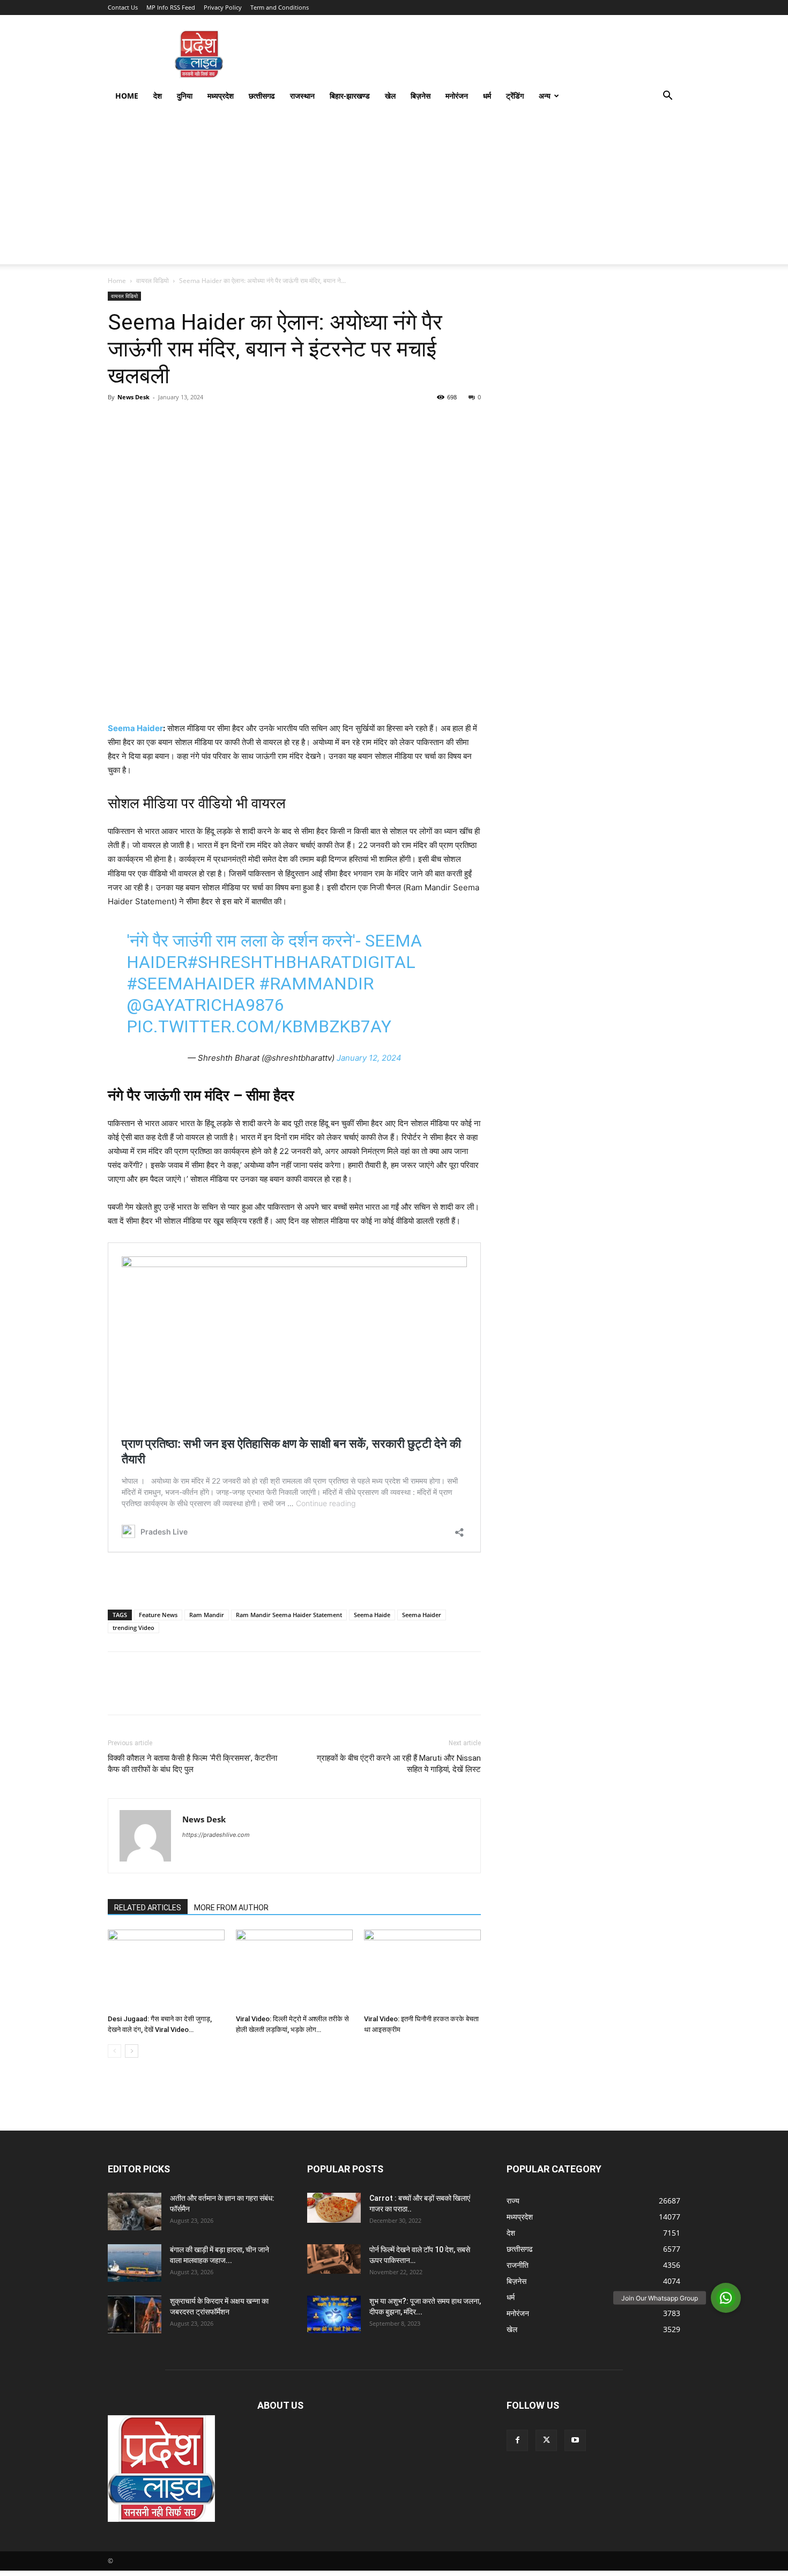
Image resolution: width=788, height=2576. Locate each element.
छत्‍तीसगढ (262, 96)
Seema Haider (135, 728)
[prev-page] (114, 2051)
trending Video (133, 1628)
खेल (390, 96)
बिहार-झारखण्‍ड (350, 96)
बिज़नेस (421, 96)
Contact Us (123, 7)
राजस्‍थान (302, 96)
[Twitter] (143, 421)
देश (158, 96)
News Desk (133, 397)
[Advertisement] (394, 189)
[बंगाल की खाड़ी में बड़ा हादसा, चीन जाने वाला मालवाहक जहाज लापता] (135, 2263)
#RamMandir (316, 984)
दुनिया (185, 96)
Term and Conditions (280, 7)
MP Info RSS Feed (171, 7)
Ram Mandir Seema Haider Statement (289, 1615)
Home (127, 96)
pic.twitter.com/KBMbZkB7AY (259, 1026)
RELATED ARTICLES (148, 1908)
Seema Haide (372, 1615)
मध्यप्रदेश (221, 96)
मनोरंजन (457, 96)
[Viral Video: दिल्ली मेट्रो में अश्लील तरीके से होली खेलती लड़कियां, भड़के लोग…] (294, 1970)
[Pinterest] (168, 421)
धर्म (487, 96)
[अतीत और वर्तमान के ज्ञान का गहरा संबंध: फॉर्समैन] (135, 2212)
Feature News (158, 1615)
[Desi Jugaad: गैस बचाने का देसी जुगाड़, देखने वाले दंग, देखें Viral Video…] (166, 1970)
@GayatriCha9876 (205, 1005)
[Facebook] (118, 421)
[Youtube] (575, 2440)
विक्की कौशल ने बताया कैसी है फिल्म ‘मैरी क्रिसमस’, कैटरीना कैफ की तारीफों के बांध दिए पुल (192, 1764)
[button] (667, 97)
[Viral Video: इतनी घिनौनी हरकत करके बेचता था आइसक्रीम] (422, 1970)
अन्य (545, 96)
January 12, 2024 (369, 1058)
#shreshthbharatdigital (301, 962)
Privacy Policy (223, 7)
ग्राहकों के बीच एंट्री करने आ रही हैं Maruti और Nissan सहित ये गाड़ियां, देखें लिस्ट (399, 1764)
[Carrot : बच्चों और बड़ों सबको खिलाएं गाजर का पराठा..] (334, 2208)
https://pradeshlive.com (216, 1835)
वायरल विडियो (153, 281)
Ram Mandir (207, 1615)
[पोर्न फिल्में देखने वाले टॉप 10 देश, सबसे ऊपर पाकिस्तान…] (334, 2259)
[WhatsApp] (192, 421)
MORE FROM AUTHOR (231, 1908)
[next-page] (132, 2051)
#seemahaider (191, 984)
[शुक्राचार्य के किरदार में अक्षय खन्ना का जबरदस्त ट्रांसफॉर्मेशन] (135, 2314)
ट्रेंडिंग (515, 96)
